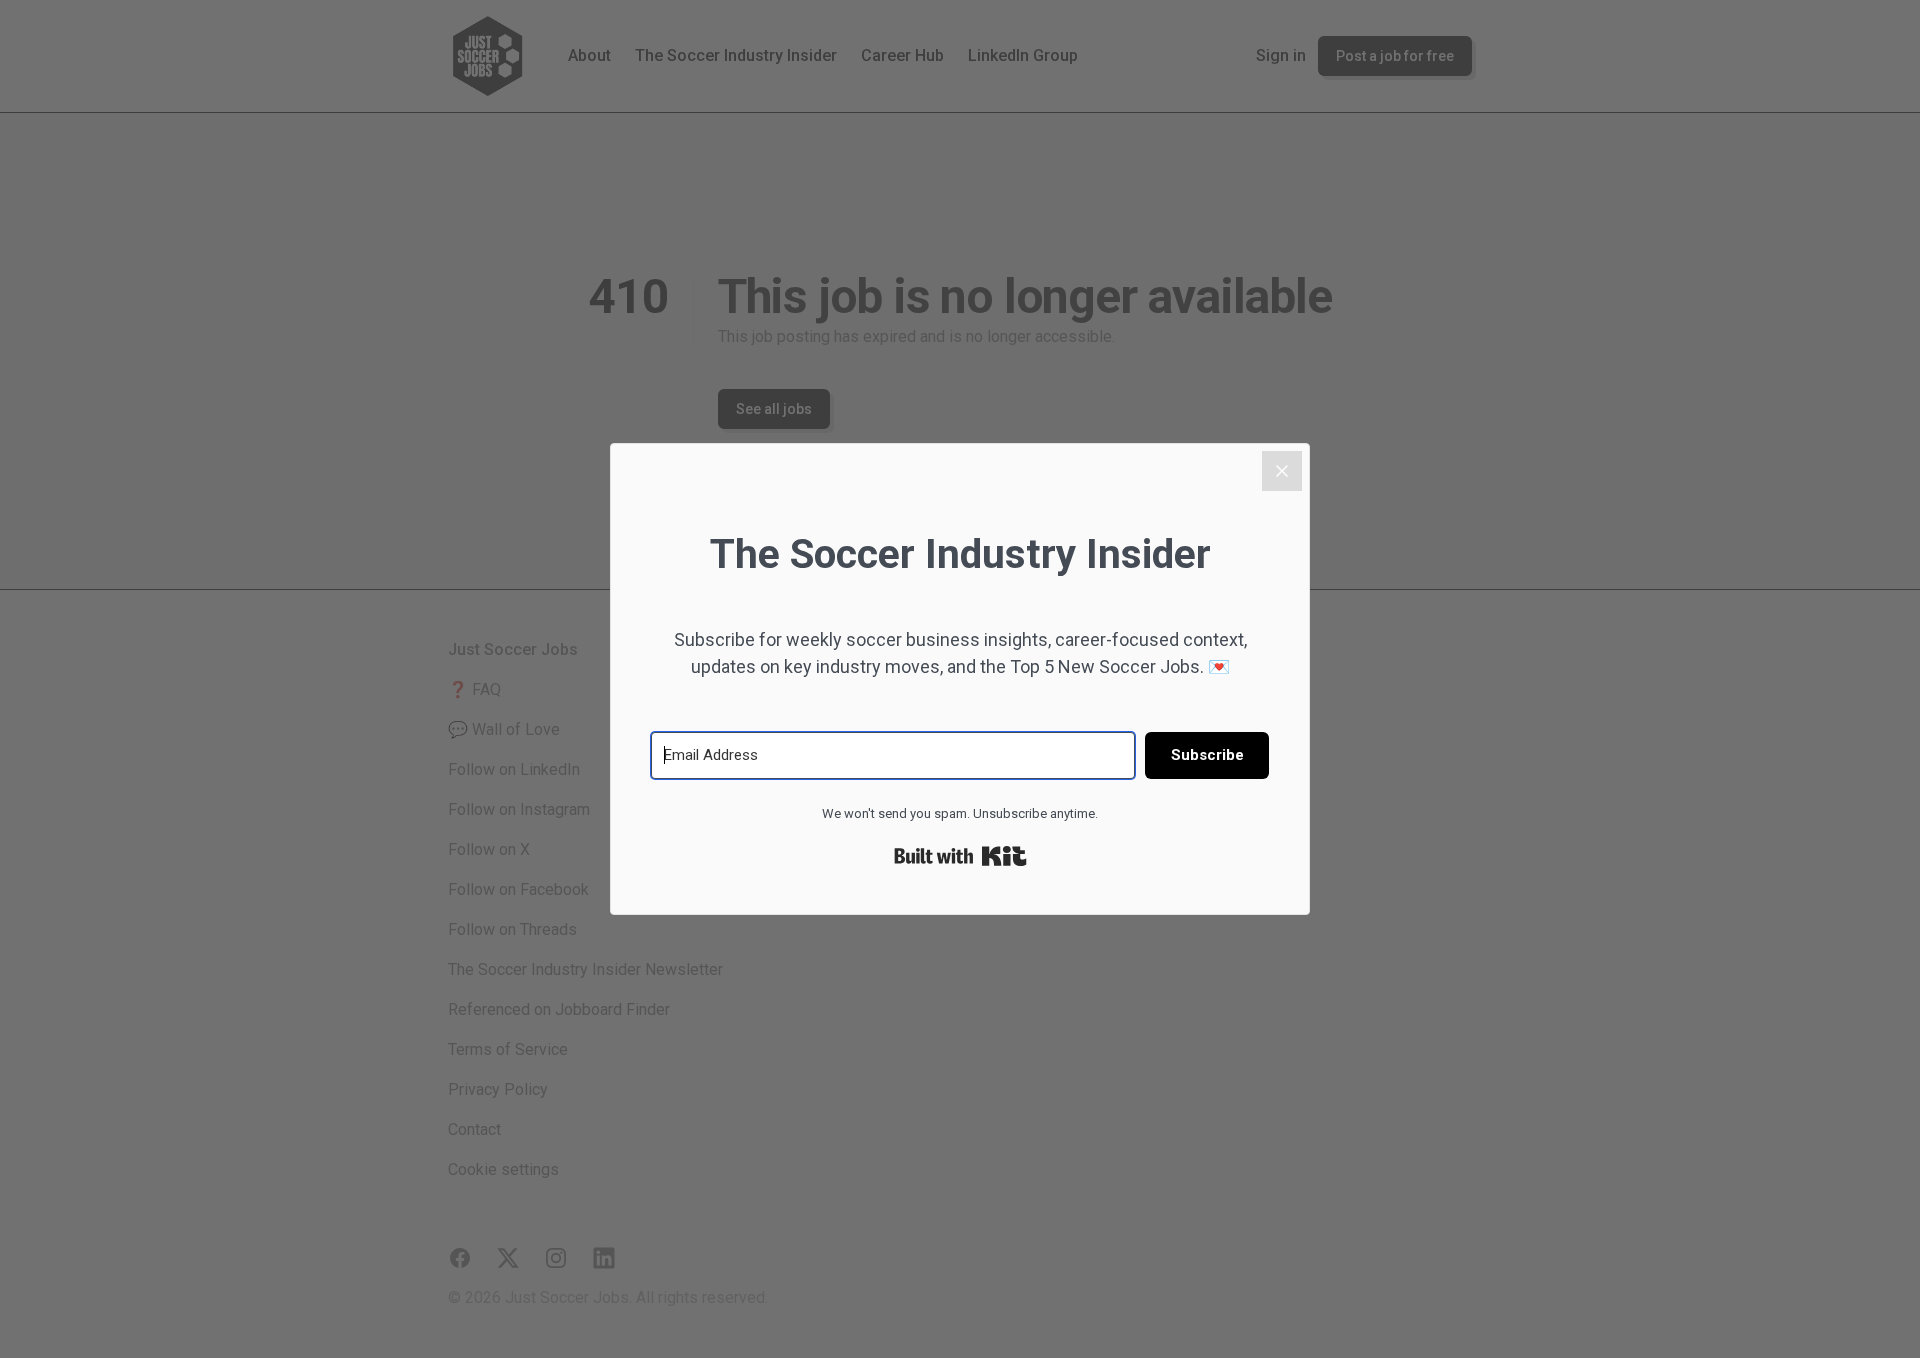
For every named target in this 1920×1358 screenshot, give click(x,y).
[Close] (1282, 471)
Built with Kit (960, 856)
